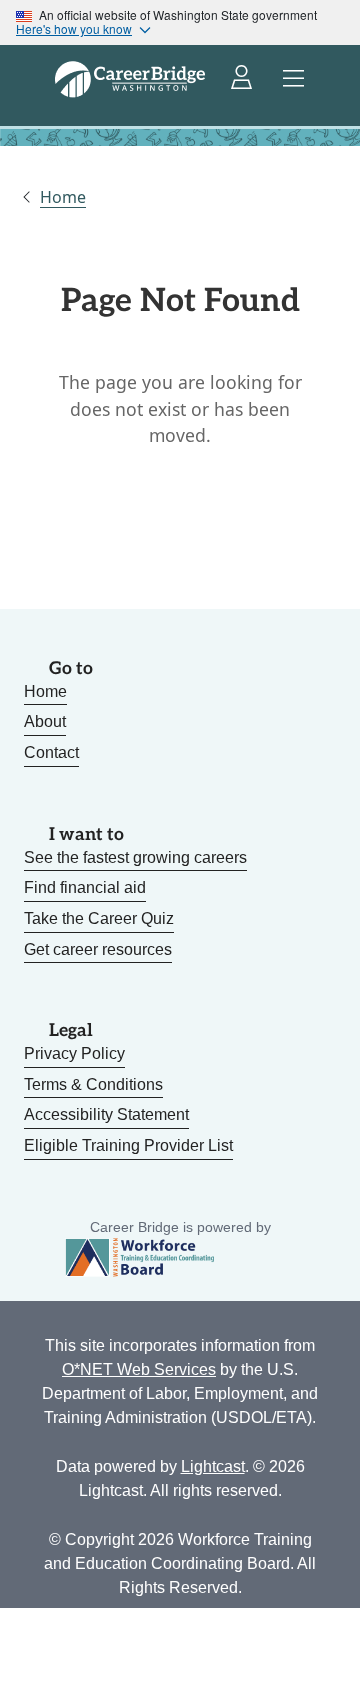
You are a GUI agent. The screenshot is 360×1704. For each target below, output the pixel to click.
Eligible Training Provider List (128, 1145)
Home (63, 197)
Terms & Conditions (93, 1084)
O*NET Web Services (139, 1369)
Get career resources (98, 949)
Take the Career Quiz (99, 918)
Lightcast (213, 1466)
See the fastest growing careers (135, 857)
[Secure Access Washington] (243, 79)
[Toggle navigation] (294, 79)
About (45, 721)
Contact (51, 752)
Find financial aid (85, 887)
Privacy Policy (74, 1053)
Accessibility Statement (106, 1114)
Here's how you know (74, 28)
